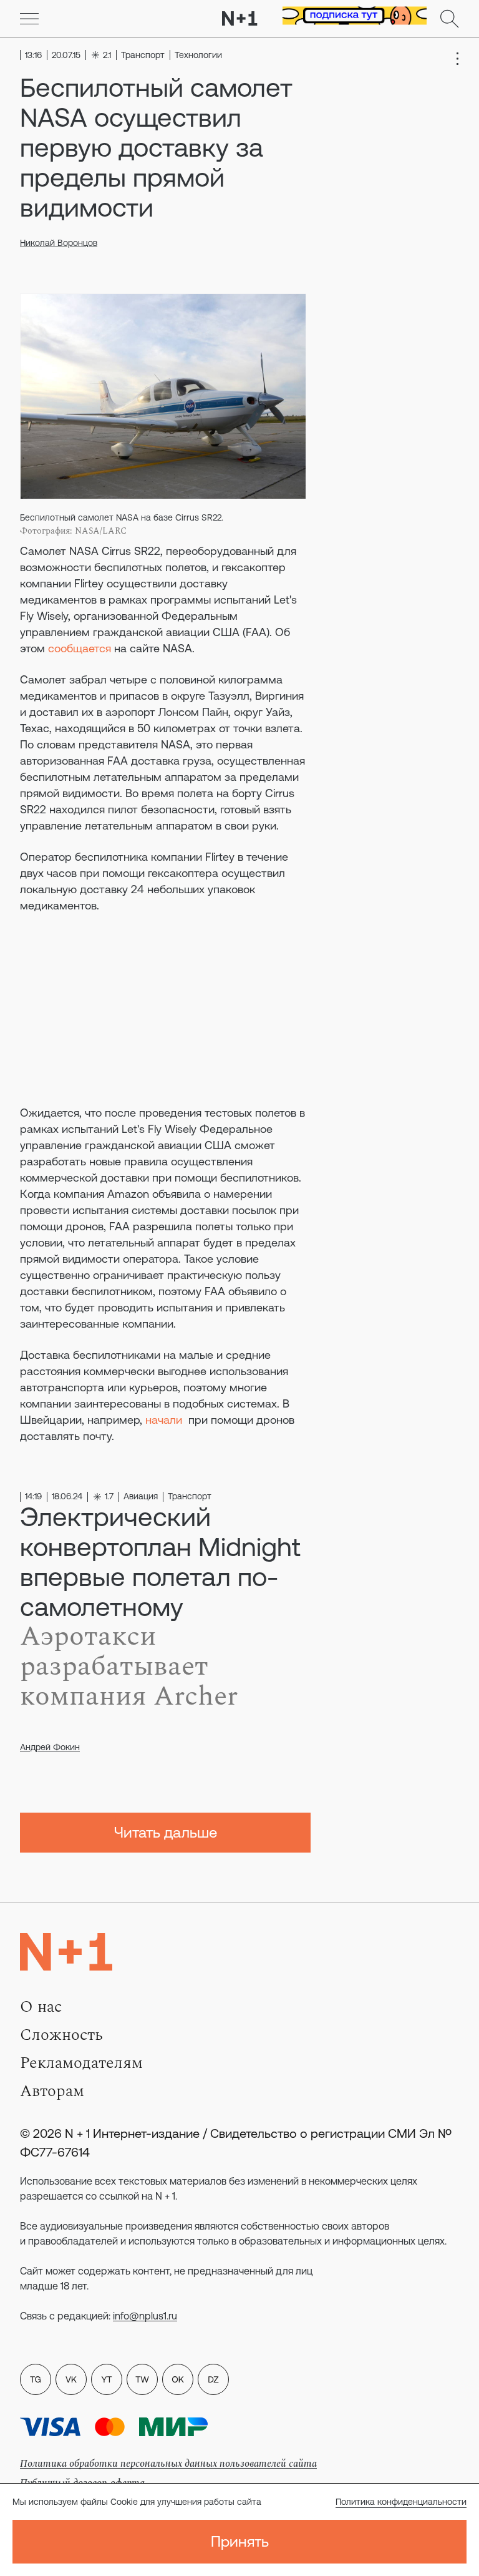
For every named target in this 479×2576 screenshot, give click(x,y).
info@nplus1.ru (145, 2316)
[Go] (29, 19)
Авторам (52, 2091)
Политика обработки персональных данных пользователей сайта (168, 2464)
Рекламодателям (81, 2063)
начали (164, 1420)
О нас (41, 2007)
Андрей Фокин (50, 1747)
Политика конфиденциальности (401, 2502)
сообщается (80, 648)
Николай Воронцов (59, 243)
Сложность (61, 2035)
